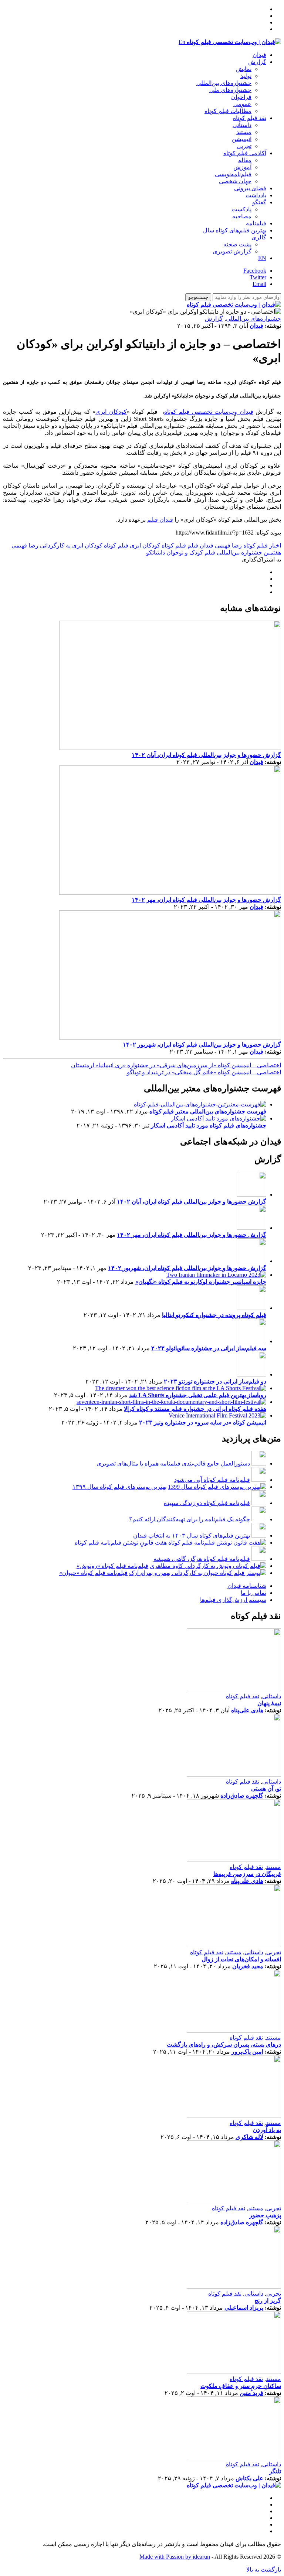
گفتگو (259, 202)
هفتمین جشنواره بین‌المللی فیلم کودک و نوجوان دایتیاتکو (214, 552)
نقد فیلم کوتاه (250, 118)
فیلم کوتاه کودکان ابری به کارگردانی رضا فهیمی (70, 545)
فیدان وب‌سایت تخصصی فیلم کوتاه (209, 412)
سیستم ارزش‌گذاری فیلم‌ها (233, 1600)
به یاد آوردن (267, 2130)
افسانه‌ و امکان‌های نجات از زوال (241, 1959)
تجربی (244, 146)
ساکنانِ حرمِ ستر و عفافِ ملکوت (241, 2386)
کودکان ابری (111, 412)
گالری (259, 237)
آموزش (242, 167)
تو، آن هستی (266, 1789)
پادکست (241, 209)
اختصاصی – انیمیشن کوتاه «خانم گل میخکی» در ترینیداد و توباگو (204, 1072)
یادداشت (256, 195)
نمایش (244, 69)
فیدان (259, 55)
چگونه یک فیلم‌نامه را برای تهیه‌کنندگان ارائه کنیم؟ (190, 1519)
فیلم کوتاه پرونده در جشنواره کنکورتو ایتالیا (214, 1315)
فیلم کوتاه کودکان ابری (158, 545)
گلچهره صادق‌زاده (242, 1796)
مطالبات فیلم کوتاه (228, 111)
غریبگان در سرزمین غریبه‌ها (247, 1874)
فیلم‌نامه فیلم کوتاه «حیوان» (93, 1573)
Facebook (255, 271)
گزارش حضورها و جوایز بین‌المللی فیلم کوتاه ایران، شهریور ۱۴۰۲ (202, 1045)
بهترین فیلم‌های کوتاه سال (235, 230)
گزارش (257, 62)
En (182, 42)
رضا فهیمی (228, 545)
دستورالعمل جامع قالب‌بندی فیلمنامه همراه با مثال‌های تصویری (173, 1463)
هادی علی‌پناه (247, 1710)
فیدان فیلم (160, 520)
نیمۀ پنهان (269, 1703)
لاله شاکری (249, 2137)
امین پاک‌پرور (247, 2052)
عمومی (242, 104)
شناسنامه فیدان (247, 1586)
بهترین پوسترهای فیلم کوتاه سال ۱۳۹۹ (119, 1487)
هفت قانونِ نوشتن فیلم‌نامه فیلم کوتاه (121, 1543)
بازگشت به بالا (264, 2570)
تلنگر (275, 2471)
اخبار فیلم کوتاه (262, 545)
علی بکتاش (249, 2478)
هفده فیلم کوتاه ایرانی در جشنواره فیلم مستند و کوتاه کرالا (195, 1409)
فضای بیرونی (250, 188)
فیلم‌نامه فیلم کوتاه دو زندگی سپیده (207, 1503)
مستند (244, 132)
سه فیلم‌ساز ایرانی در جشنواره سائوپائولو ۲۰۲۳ (209, 1348)
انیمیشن (242, 139)
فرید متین (251, 2393)
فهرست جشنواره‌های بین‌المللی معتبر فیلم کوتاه (208, 1111)
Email (259, 284)
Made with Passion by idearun (175, 2557)
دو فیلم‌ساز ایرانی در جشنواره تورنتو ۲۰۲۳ (215, 1381)
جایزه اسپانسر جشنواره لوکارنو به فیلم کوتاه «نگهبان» (201, 1282)
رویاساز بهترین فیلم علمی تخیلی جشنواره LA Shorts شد (198, 1395)
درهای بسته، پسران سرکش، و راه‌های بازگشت (224, 2045)
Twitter (258, 277)
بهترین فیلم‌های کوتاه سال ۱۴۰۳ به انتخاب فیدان (192, 1536)
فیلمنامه (256, 223)
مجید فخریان (248, 1966)
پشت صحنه (237, 244)
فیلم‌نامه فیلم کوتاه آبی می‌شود (212, 1480)
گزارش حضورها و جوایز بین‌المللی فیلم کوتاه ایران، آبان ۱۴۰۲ (206, 755)
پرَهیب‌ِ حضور (265, 2215)
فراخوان (241, 97)
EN (262, 258)
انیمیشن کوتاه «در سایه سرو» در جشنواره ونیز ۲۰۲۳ (203, 1422)
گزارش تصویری (232, 251)
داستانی (242, 125)
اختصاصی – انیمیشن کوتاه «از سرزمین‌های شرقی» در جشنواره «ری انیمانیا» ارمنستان (176, 1065)
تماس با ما (253, 1593)
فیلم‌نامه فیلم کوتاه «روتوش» (112, 1566)
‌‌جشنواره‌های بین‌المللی (224, 83)
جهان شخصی (235, 181)
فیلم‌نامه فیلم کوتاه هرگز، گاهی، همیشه (202, 1559)
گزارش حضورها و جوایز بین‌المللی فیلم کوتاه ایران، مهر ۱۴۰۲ (206, 900)
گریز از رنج (268, 2301)
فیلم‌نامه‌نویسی (233, 174)
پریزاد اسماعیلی (244, 2308)
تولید (246, 76)
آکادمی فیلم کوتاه (245, 153)
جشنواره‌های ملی (230, 90)
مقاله (245, 160)
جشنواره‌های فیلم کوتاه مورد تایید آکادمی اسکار (209, 1125)
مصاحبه (242, 216)
